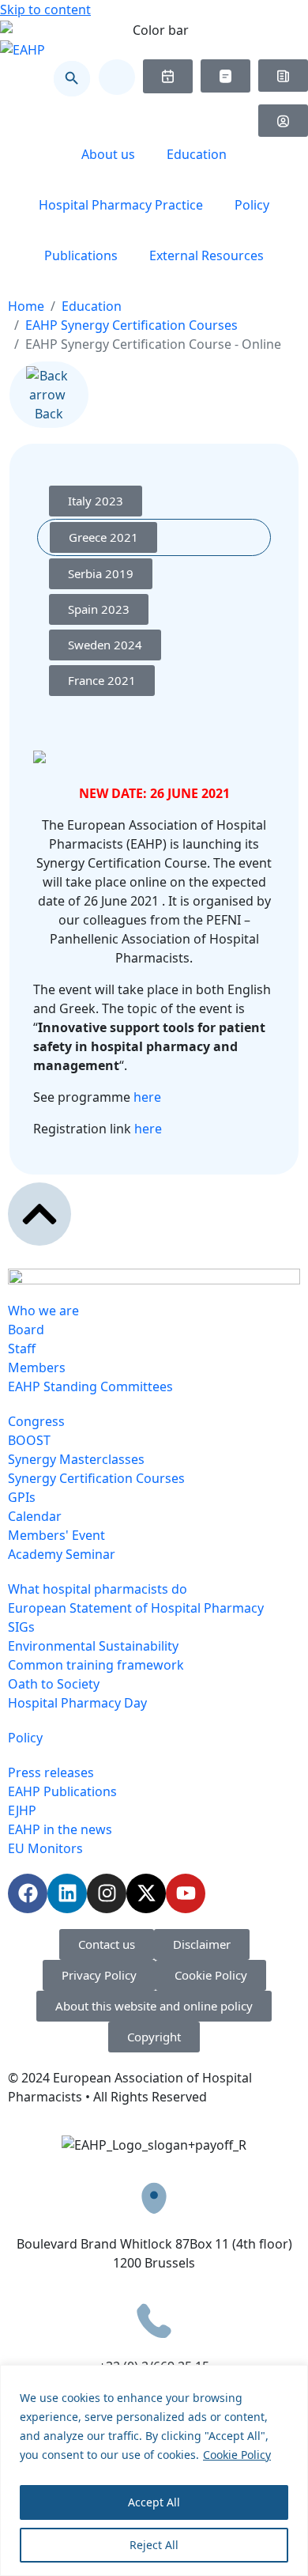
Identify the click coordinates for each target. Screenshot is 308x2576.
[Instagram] (107, 1893)
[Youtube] (186, 1893)
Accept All (154, 2502)
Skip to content (45, 9)
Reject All (154, 2545)
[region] (154, 2470)
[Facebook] (28, 1893)
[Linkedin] (67, 1893)
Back (49, 414)
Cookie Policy (237, 2455)
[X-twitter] (146, 1893)
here (147, 1097)
